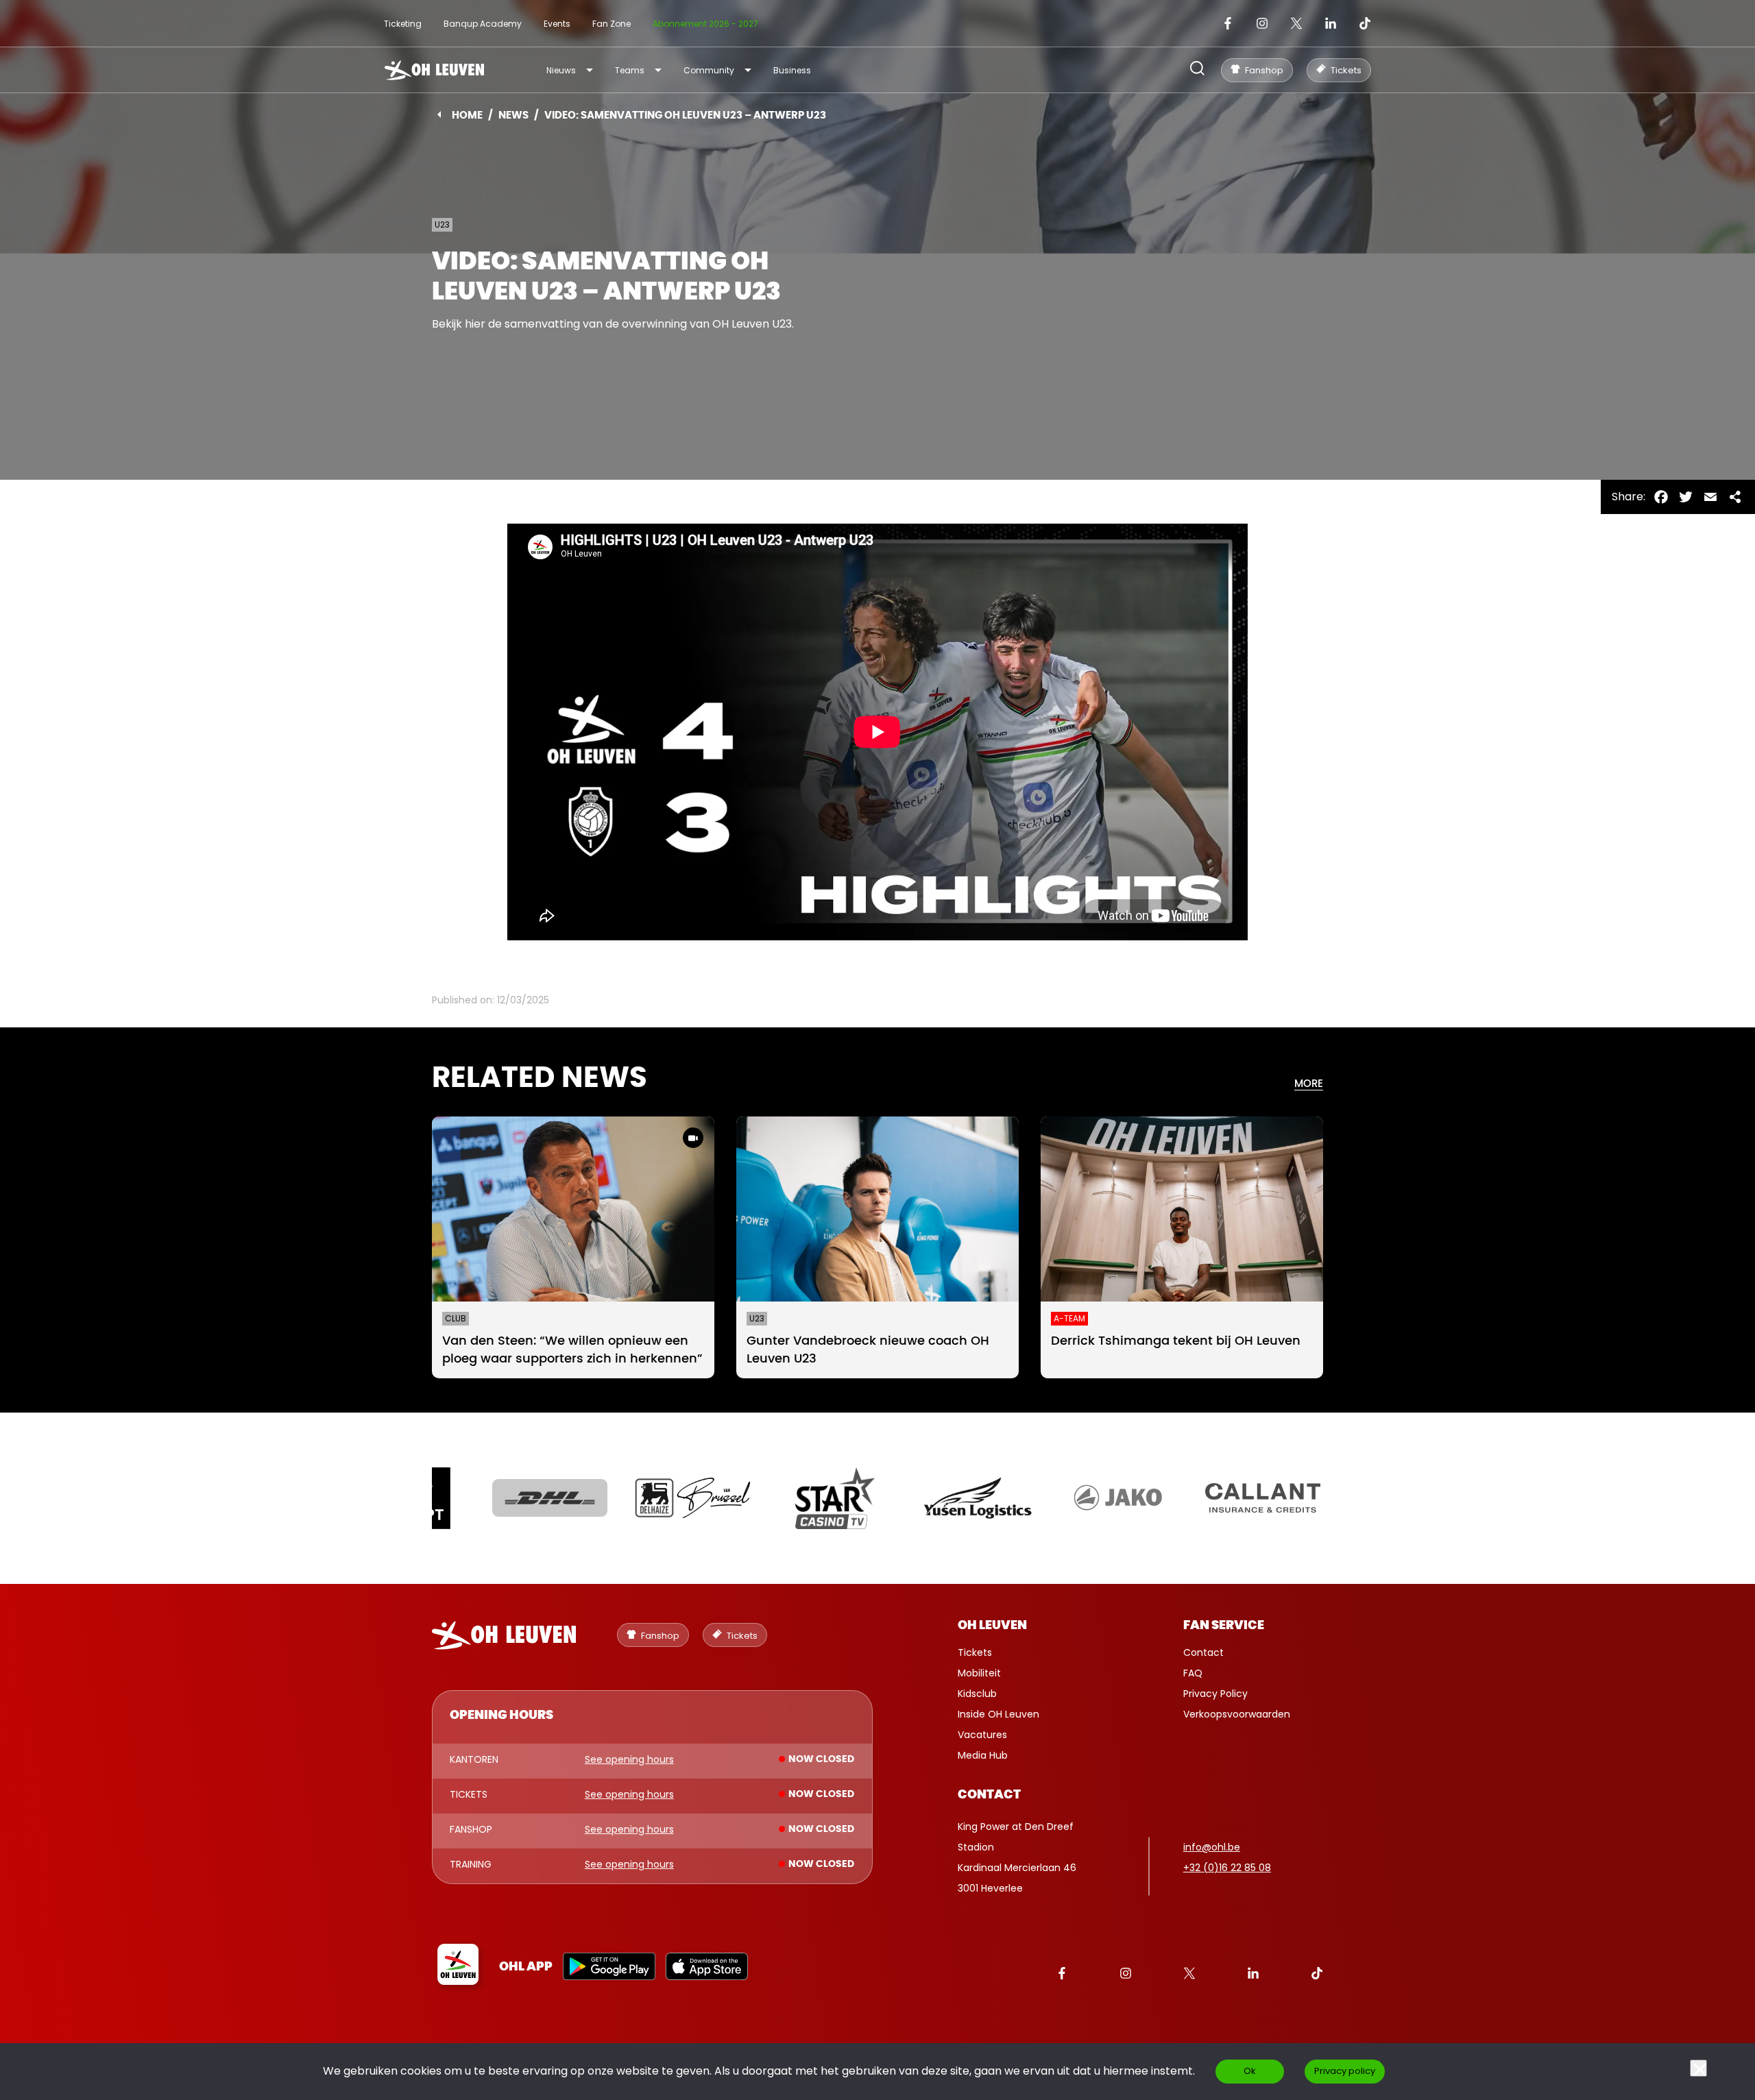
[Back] (439, 114)
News (513, 115)
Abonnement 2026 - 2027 (705, 24)
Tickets (975, 1652)
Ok (1250, 2071)
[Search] (1197, 70)
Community (709, 70)
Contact (1203, 1652)
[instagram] (1262, 23)
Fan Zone (612, 24)
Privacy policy (1345, 2071)
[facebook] (1228, 23)
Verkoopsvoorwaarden (1237, 1714)
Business (792, 70)
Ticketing (403, 24)
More (1309, 1084)
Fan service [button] (1224, 1626)
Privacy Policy (1215, 1694)
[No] (1698, 2068)
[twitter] (1296, 23)
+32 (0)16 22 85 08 (1227, 1868)
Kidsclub (977, 1694)
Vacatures (982, 1735)
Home (467, 115)
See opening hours (629, 1760)
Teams (630, 70)
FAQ (1193, 1673)
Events (557, 24)
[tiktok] (1365, 23)
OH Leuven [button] (992, 1626)
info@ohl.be (1212, 1847)
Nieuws (561, 70)
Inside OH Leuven (998, 1714)
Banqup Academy (483, 24)
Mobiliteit (979, 1673)
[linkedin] (1331, 23)
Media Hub (983, 1755)
